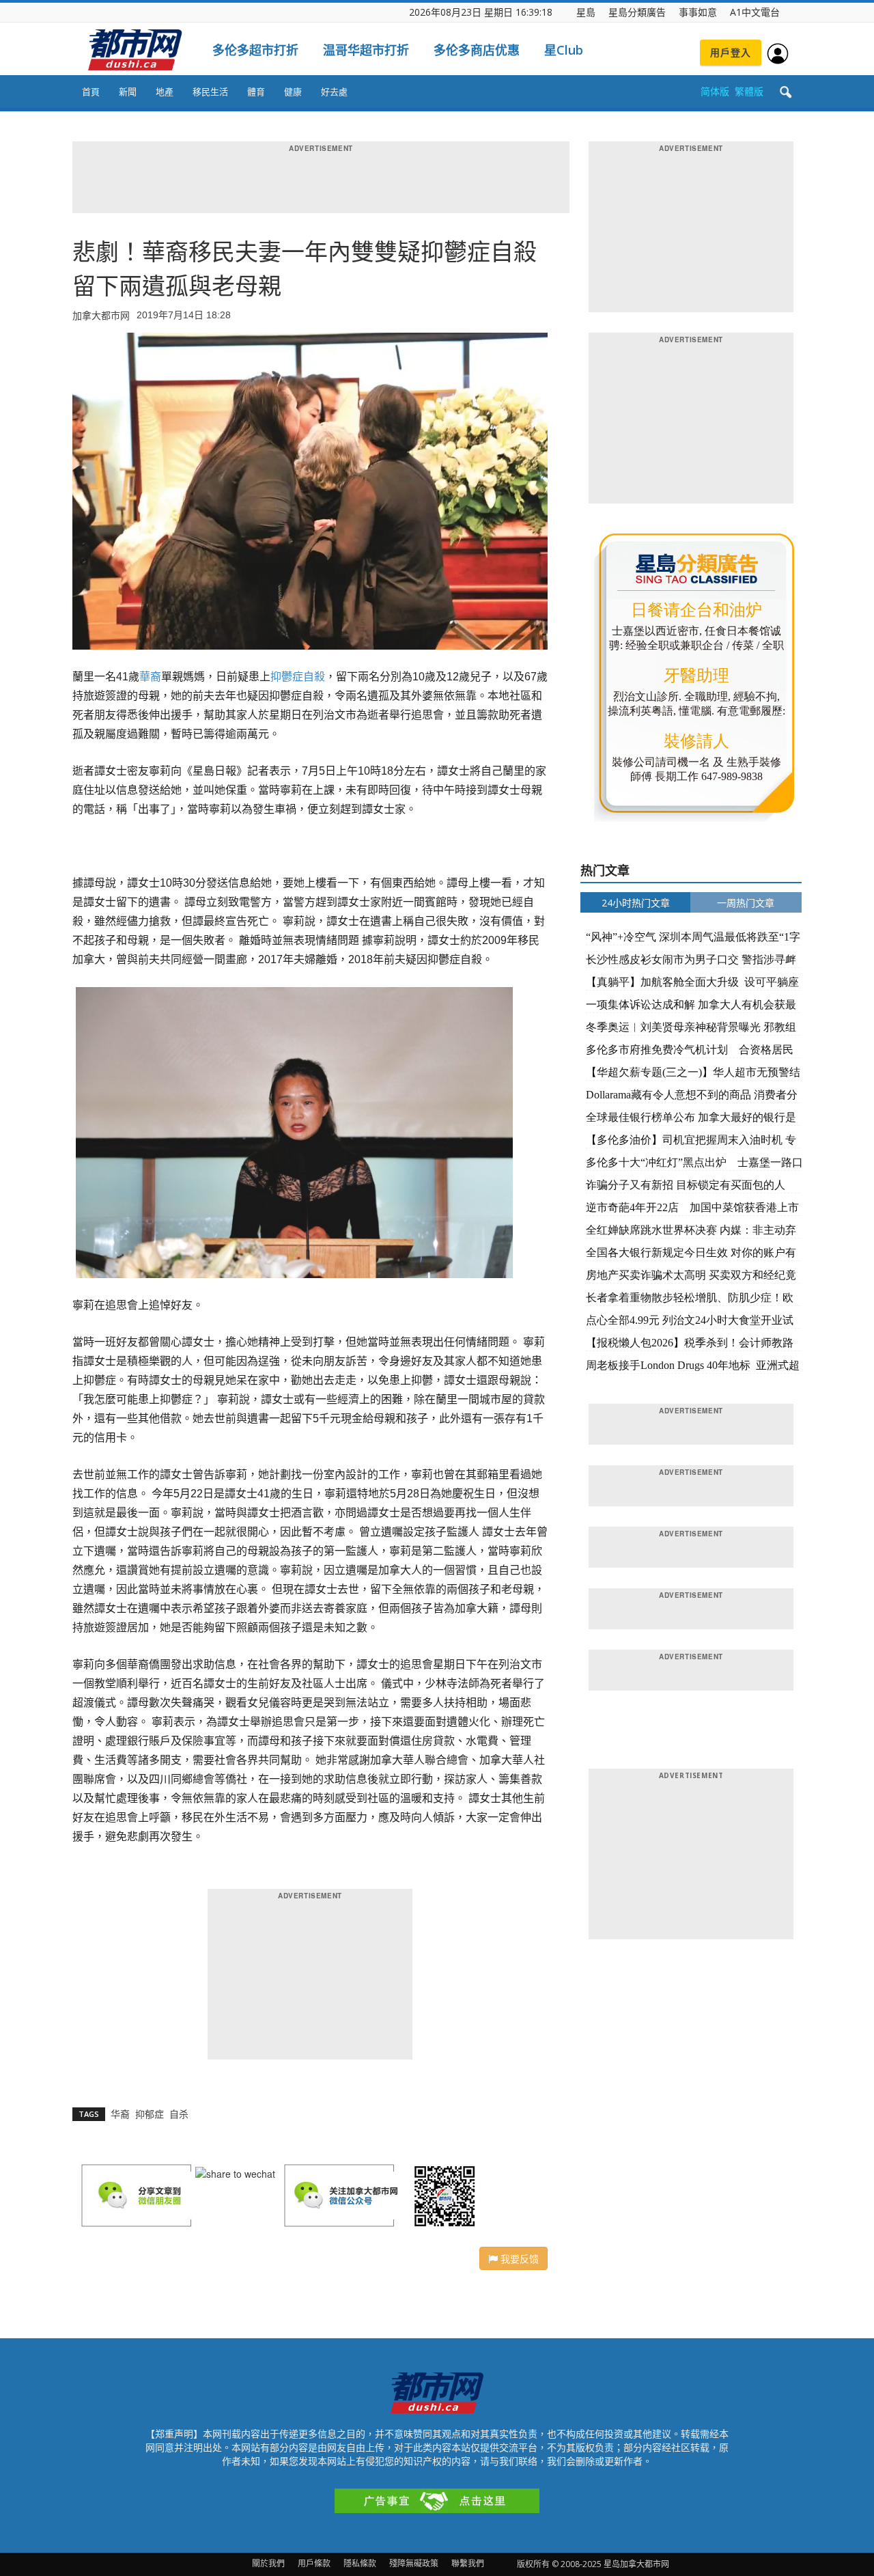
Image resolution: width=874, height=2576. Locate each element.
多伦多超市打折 (255, 50)
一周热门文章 (746, 903)
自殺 (314, 677)
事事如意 (698, 12)
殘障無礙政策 (414, 2563)
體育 (256, 92)
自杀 (179, 2114)
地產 (165, 92)
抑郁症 (150, 2114)
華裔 (150, 677)
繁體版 (749, 91)
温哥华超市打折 (366, 50)
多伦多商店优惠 (477, 50)
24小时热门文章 (636, 903)
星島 (586, 12)
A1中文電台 (755, 12)
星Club (564, 50)
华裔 (120, 2114)
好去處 (334, 92)
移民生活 (210, 92)
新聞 (128, 92)
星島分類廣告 (637, 12)
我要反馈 (518, 2258)
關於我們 (268, 2563)
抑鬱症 (287, 677)
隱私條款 (360, 2563)
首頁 (91, 92)
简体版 (715, 91)
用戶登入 (731, 52)
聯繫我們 (468, 2563)
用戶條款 (314, 2563)
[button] (785, 93)
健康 (293, 92)
